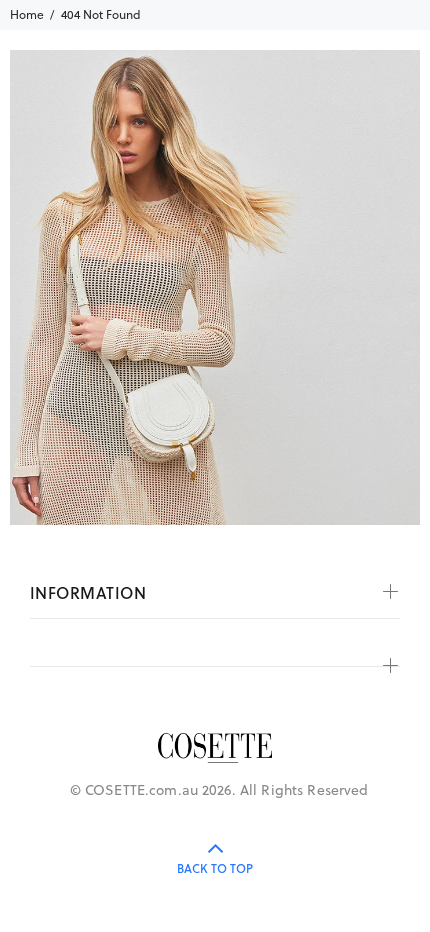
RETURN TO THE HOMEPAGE (287, 334)
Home (27, 14)
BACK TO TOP (215, 868)
